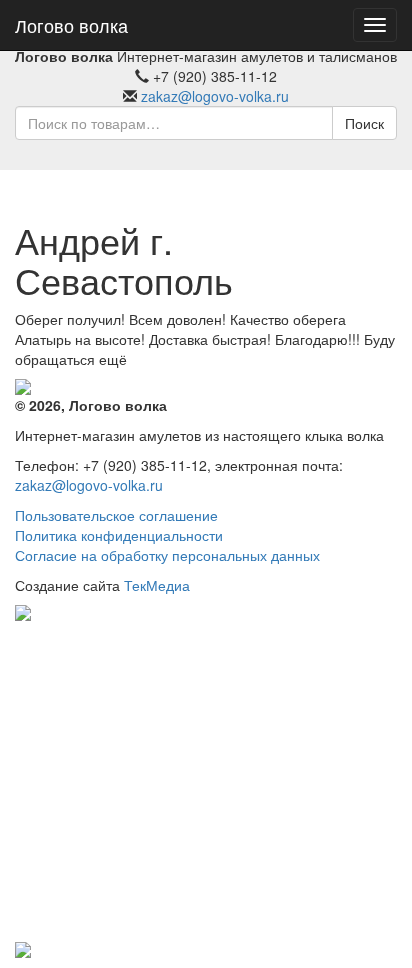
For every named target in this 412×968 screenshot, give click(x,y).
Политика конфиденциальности (119, 535)
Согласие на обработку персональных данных (167, 555)
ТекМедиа (157, 585)
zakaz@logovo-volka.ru (215, 96)
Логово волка (71, 25)
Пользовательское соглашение (116, 515)
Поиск (364, 123)
